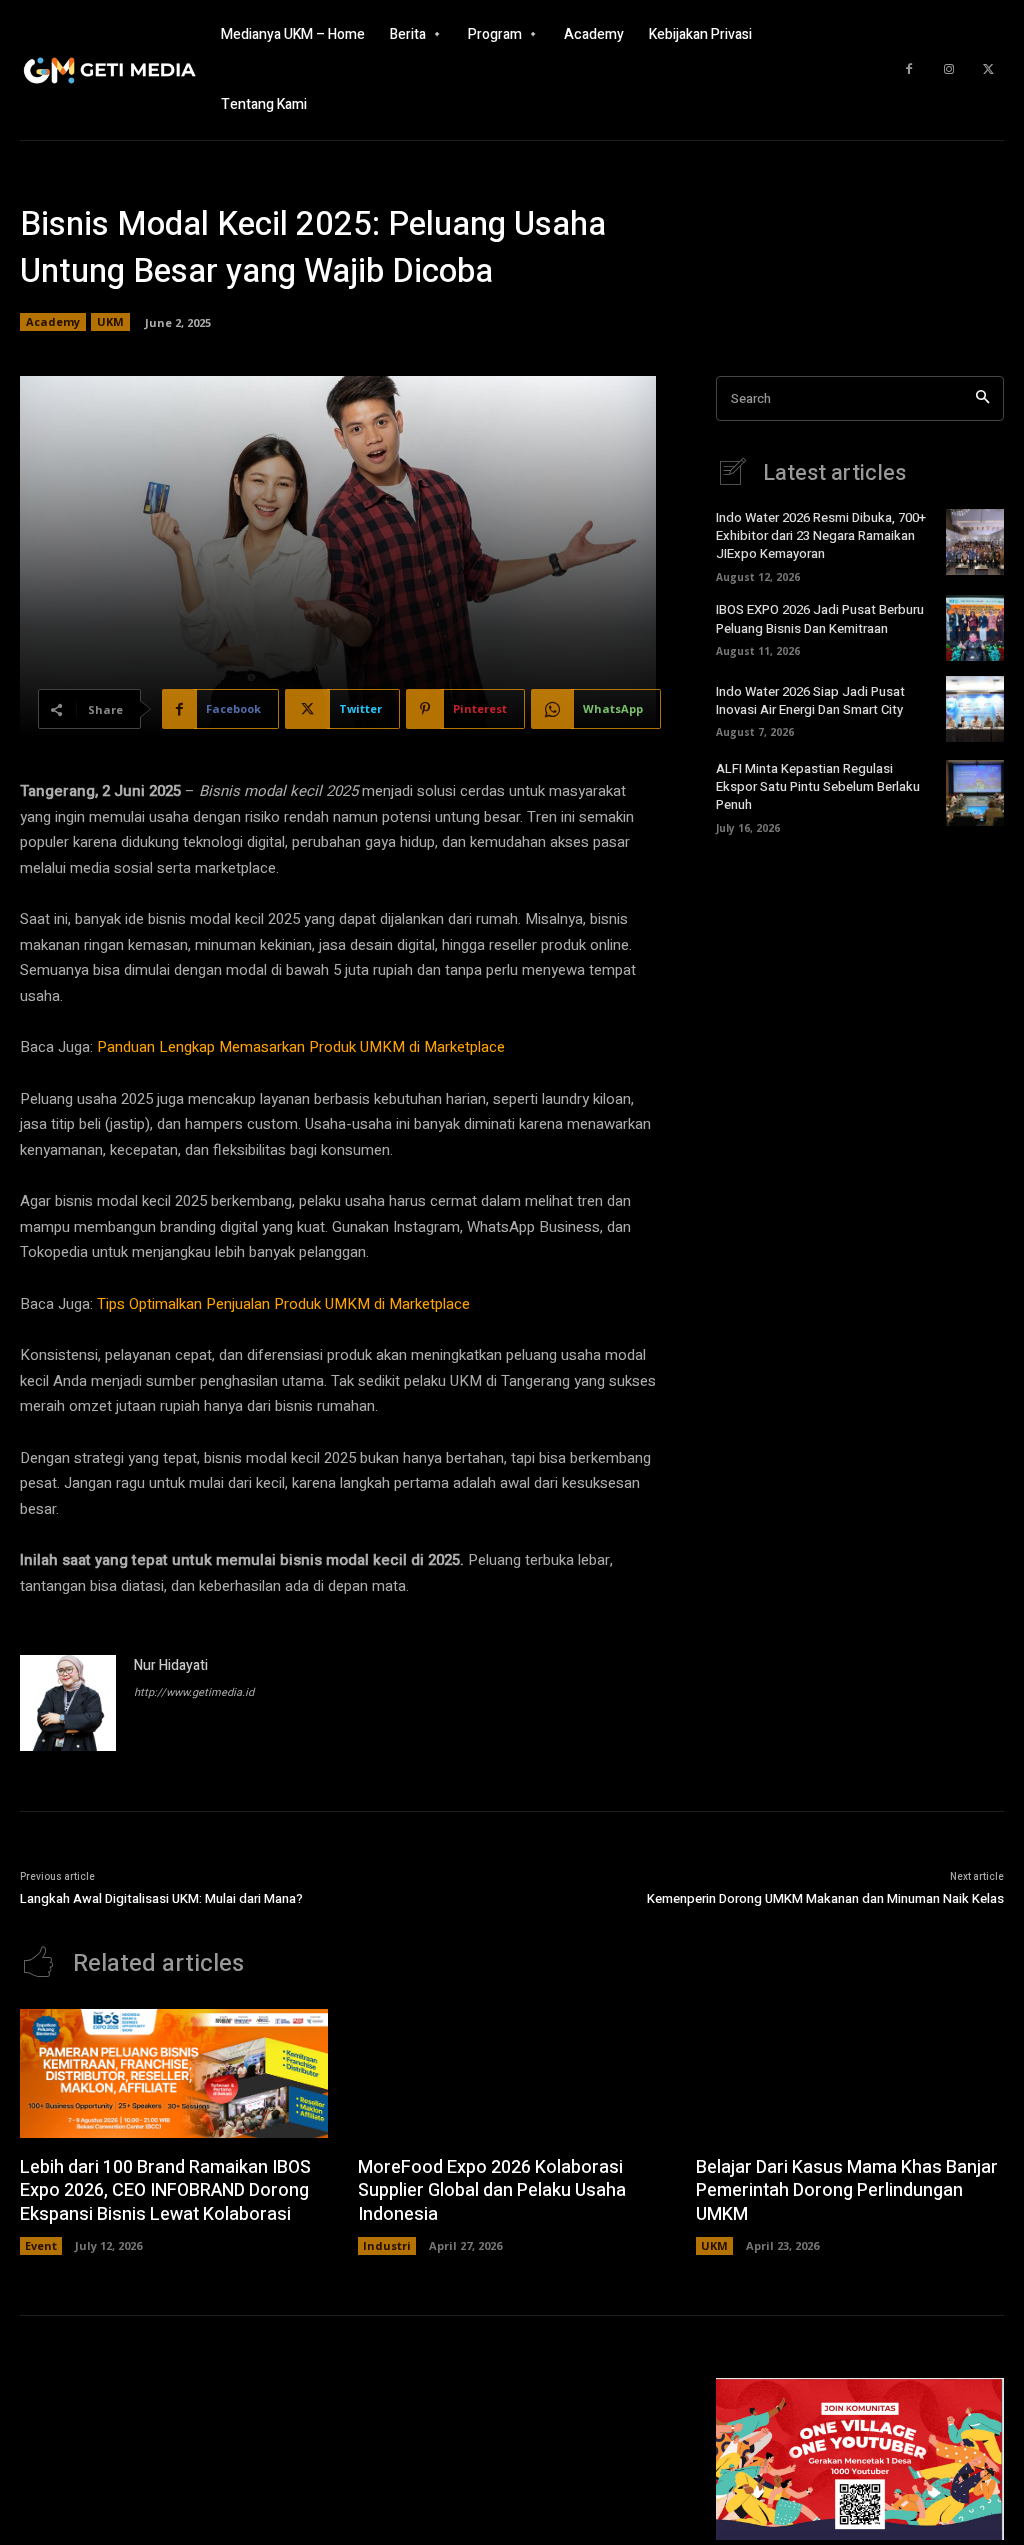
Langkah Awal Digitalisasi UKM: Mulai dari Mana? (161, 1898)
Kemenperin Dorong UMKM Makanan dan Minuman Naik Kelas (825, 1898)
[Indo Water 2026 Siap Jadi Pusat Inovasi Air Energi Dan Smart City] (975, 709)
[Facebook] (909, 70)
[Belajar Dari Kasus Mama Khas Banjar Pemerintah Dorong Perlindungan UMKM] (850, 2073)
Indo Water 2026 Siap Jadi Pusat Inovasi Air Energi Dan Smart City (810, 700)
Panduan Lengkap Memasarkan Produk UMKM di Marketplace (301, 1047)
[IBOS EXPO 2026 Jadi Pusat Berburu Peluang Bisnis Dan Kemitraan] (975, 628)
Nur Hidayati (171, 1665)
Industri (387, 2245)
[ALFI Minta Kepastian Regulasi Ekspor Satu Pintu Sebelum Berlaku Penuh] (975, 793)
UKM (110, 321)
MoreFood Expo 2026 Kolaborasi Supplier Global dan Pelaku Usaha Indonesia (492, 2191)
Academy (53, 321)
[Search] (982, 398)
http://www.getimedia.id (194, 1692)
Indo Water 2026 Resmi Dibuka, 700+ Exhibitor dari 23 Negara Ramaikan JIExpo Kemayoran (821, 535)
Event (41, 2245)
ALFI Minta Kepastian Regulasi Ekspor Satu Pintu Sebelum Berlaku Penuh (818, 786)
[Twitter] (989, 70)
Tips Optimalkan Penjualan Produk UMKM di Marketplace (283, 1304)
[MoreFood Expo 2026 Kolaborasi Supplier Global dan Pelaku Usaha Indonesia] (512, 2073)
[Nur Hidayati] (68, 1703)
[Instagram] (949, 70)
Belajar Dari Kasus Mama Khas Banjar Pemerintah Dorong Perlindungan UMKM (847, 2191)
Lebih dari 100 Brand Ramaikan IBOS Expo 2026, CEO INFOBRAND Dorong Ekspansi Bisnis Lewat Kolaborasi (165, 2191)
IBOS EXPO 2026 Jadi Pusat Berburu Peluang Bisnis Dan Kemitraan (820, 618)
